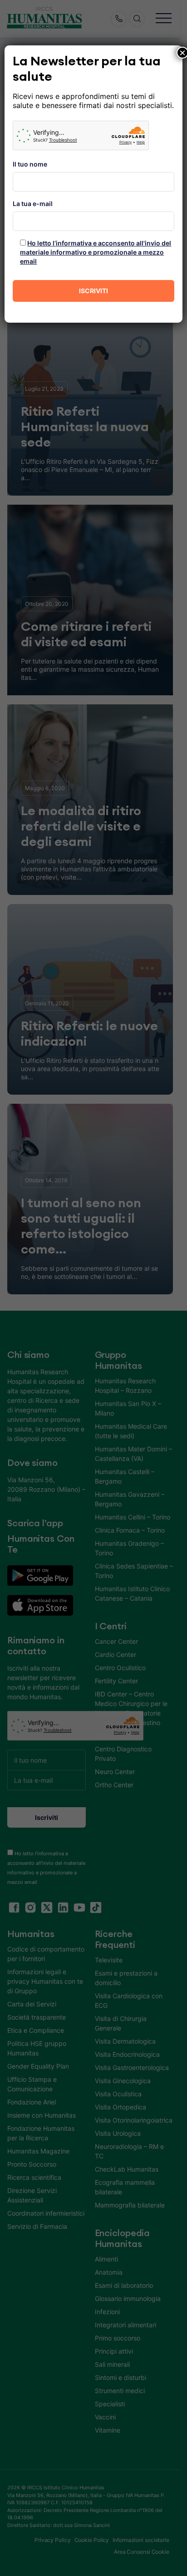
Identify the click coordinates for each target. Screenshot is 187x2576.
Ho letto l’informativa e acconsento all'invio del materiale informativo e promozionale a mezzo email (96, 252)
